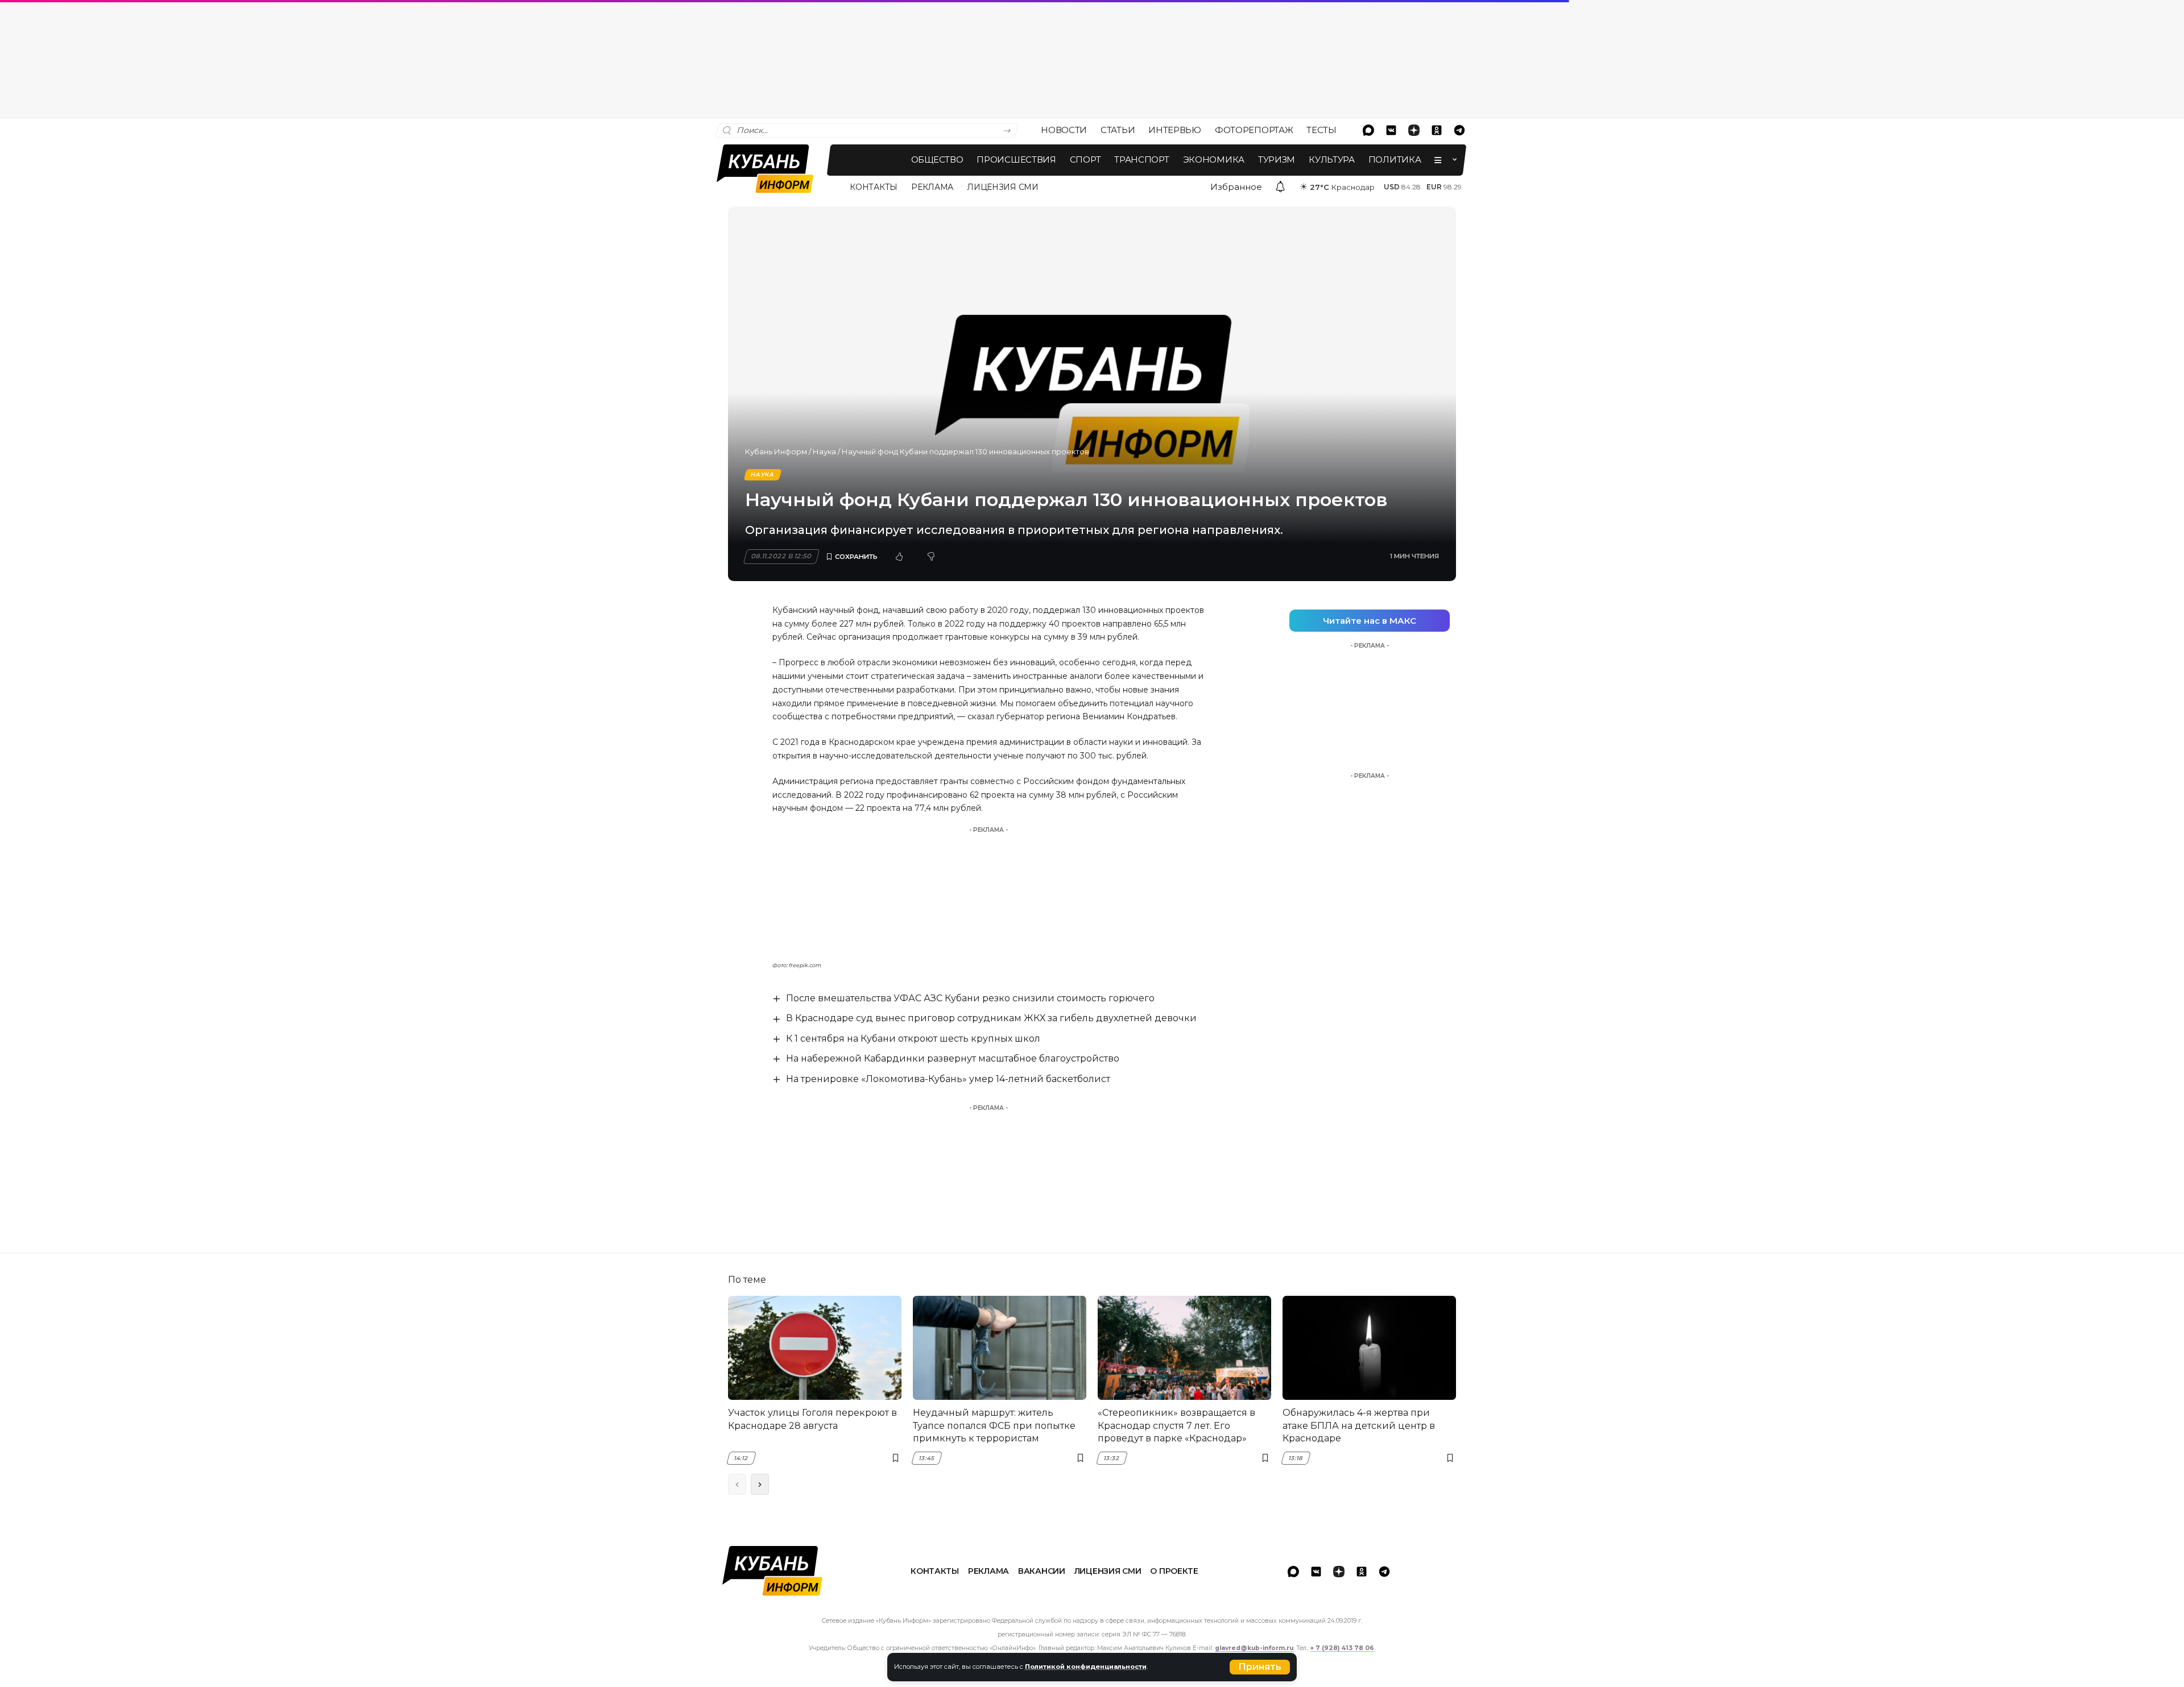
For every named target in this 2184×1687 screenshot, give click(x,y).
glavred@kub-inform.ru (1254, 1648)
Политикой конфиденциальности (1086, 1667)
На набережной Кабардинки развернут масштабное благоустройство (953, 1058)
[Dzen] (1414, 130)
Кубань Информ (776, 451)
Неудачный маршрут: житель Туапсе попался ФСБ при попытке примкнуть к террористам (994, 1425)
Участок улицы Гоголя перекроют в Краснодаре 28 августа (812, 1419)
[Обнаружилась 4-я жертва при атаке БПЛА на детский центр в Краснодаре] (1369, 1348)
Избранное (1236, 187)
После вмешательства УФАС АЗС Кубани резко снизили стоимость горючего (970, 998)
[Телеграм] (1459, 130)
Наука (824, 451)
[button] (1260, 1667)
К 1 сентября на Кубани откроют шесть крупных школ (913, 1039)
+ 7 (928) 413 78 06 (1342, 1648)
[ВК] (1391, 130)
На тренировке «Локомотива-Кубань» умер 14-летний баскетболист (948, 1079)
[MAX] (1368, 130)
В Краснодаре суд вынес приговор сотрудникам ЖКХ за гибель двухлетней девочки (991, 1018)
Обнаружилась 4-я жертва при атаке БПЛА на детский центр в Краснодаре (1359, 1425)
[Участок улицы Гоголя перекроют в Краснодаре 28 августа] (815, 1348)
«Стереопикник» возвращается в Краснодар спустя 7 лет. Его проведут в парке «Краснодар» (1176, 1425)
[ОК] (1437, 130)
